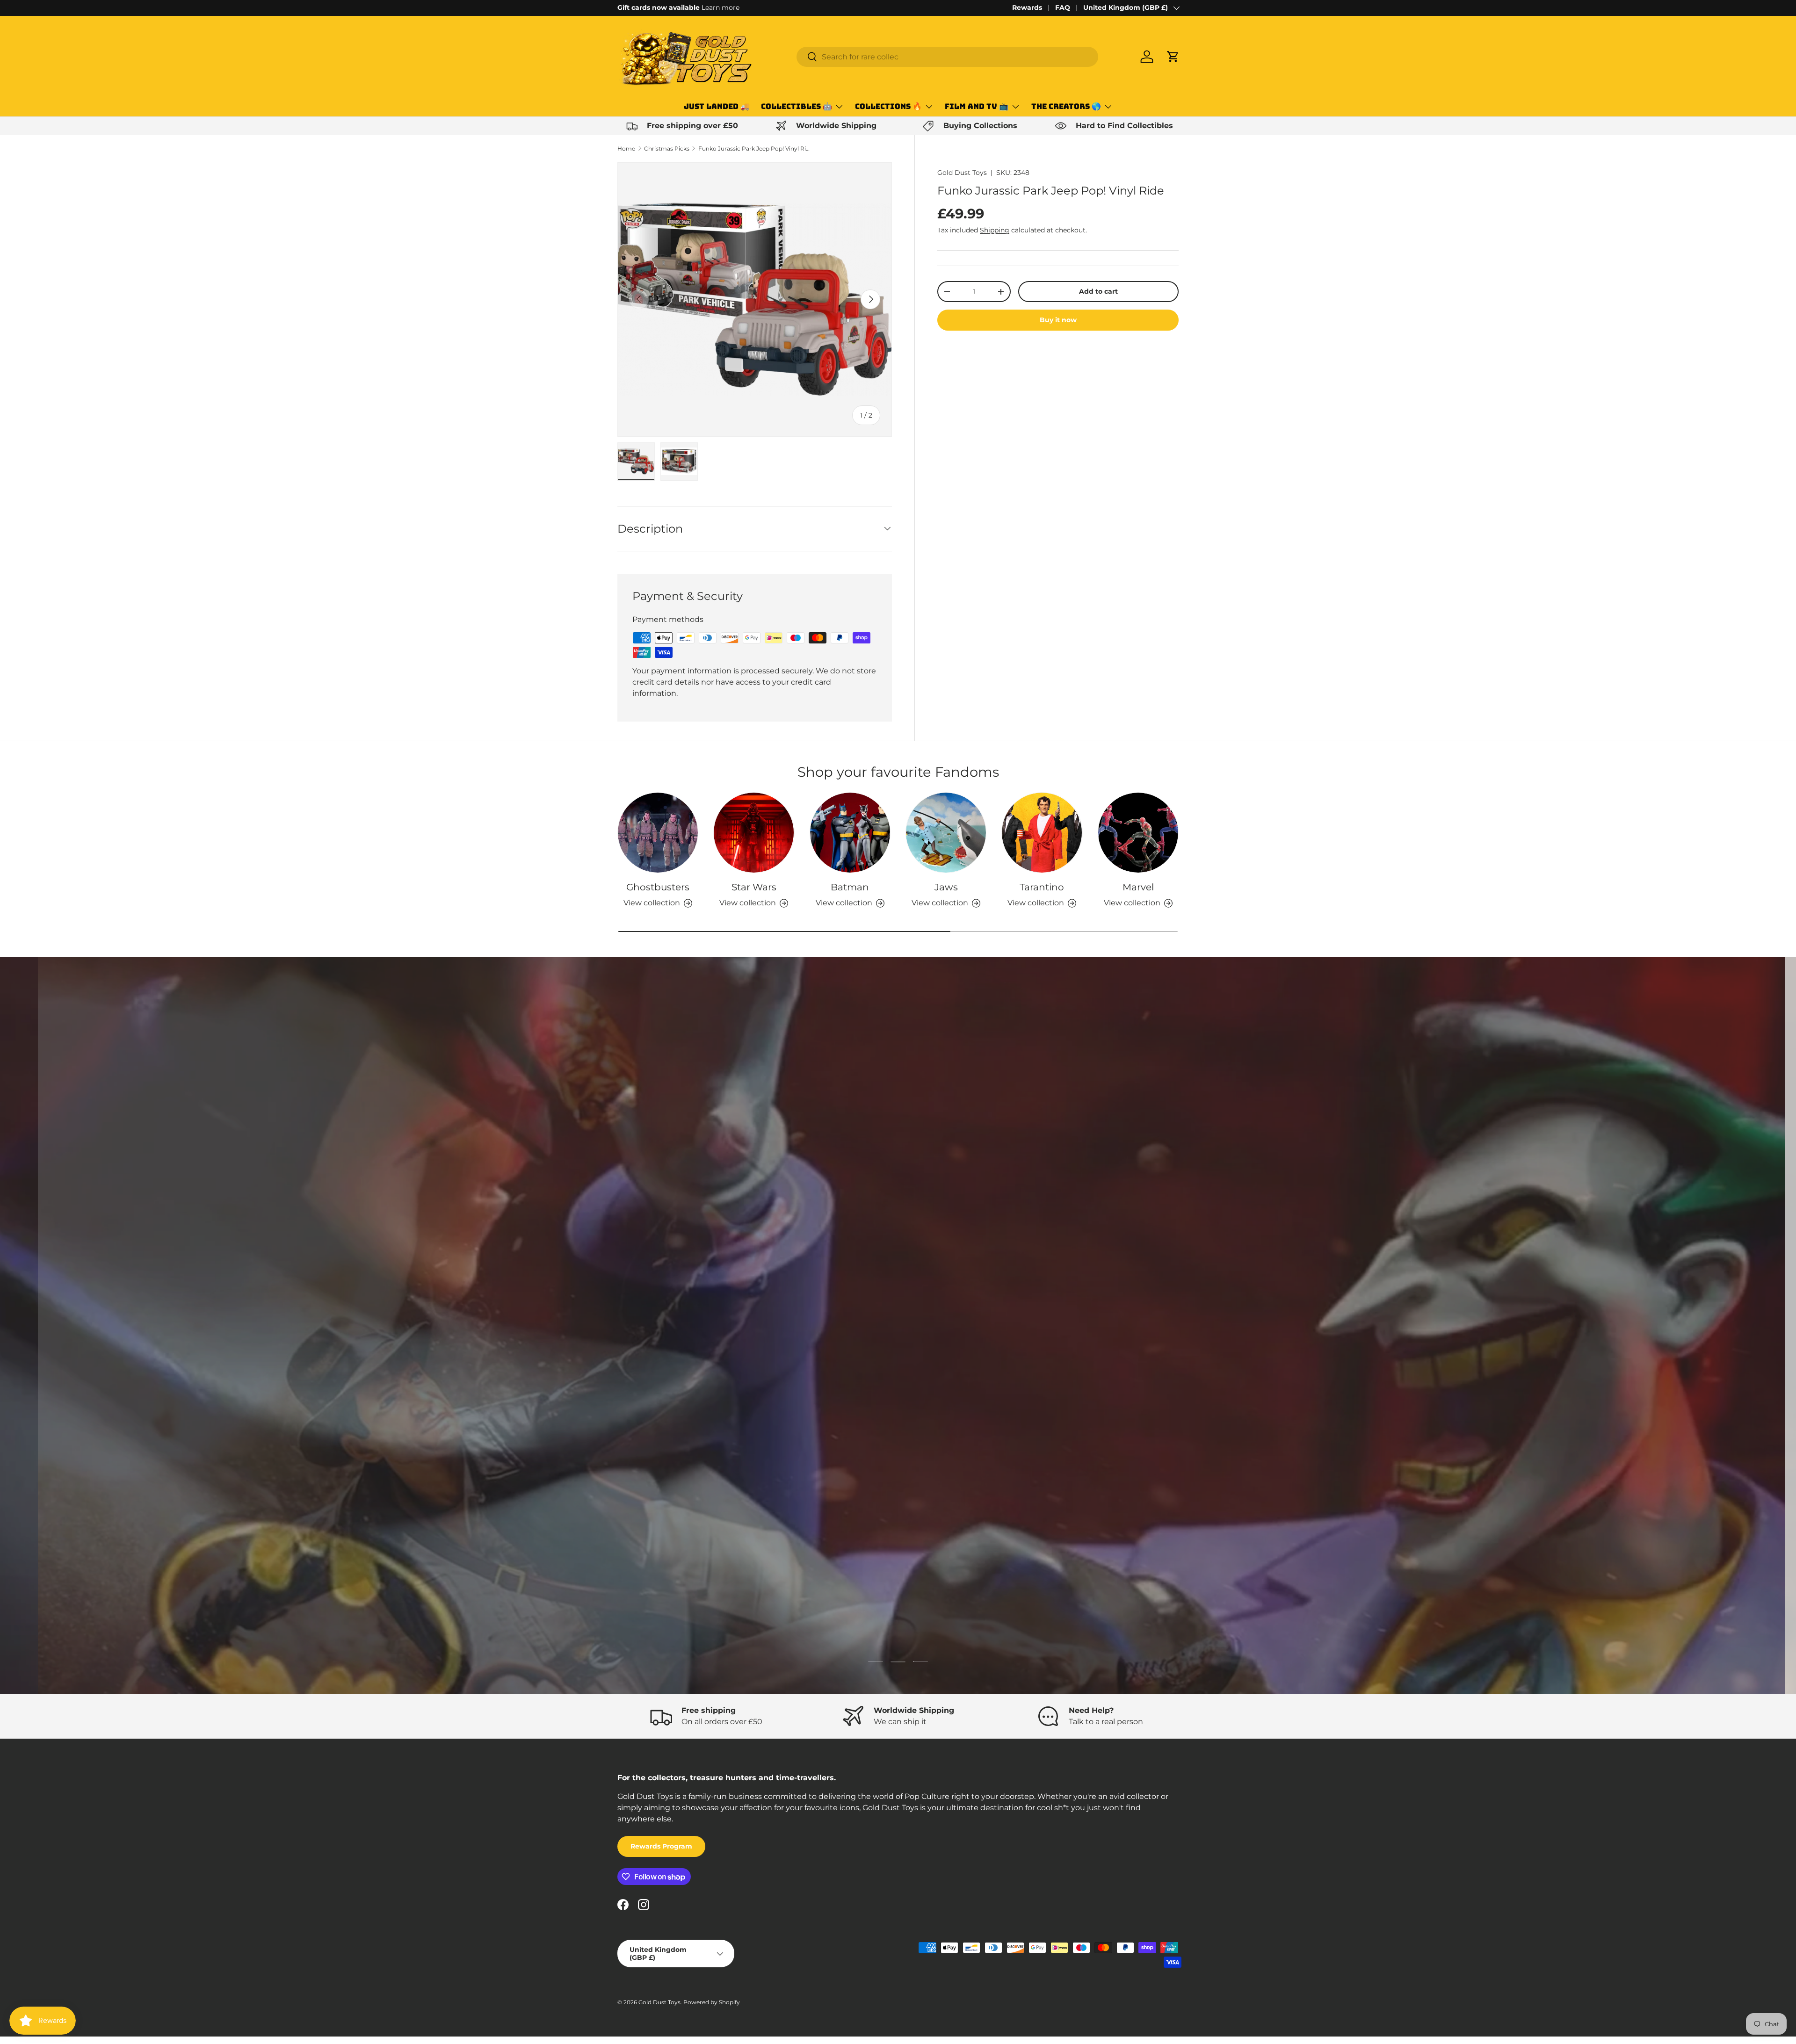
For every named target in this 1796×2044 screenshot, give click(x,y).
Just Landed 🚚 (717, 106)
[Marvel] (1138, 833)
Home (626, 148)
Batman (850, 887)
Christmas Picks (667, 148)
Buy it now (1058, 320)
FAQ (1063, 7)
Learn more (721, 7)
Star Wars (754, 887)
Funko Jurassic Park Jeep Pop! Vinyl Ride (754, 148)
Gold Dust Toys (962, 173)
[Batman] (850, 833)
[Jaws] (946, 833)
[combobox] (947, 57)
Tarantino (1042, 887)
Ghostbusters (658, 887)
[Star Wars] (754, 833)
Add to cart (1098, 291)
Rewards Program (661, 1846)
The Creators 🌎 (1066, 106)
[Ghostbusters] (658, 833)
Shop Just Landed (662, 1380)
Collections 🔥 (888, 106)
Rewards (1027, 7)
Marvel (1138, 887)
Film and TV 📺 (977, 106)
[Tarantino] (1042, 833)
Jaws (946, 887)
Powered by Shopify (712, 2002)
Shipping (995, 230)
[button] (1173, 57)
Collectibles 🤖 (797, 106)
